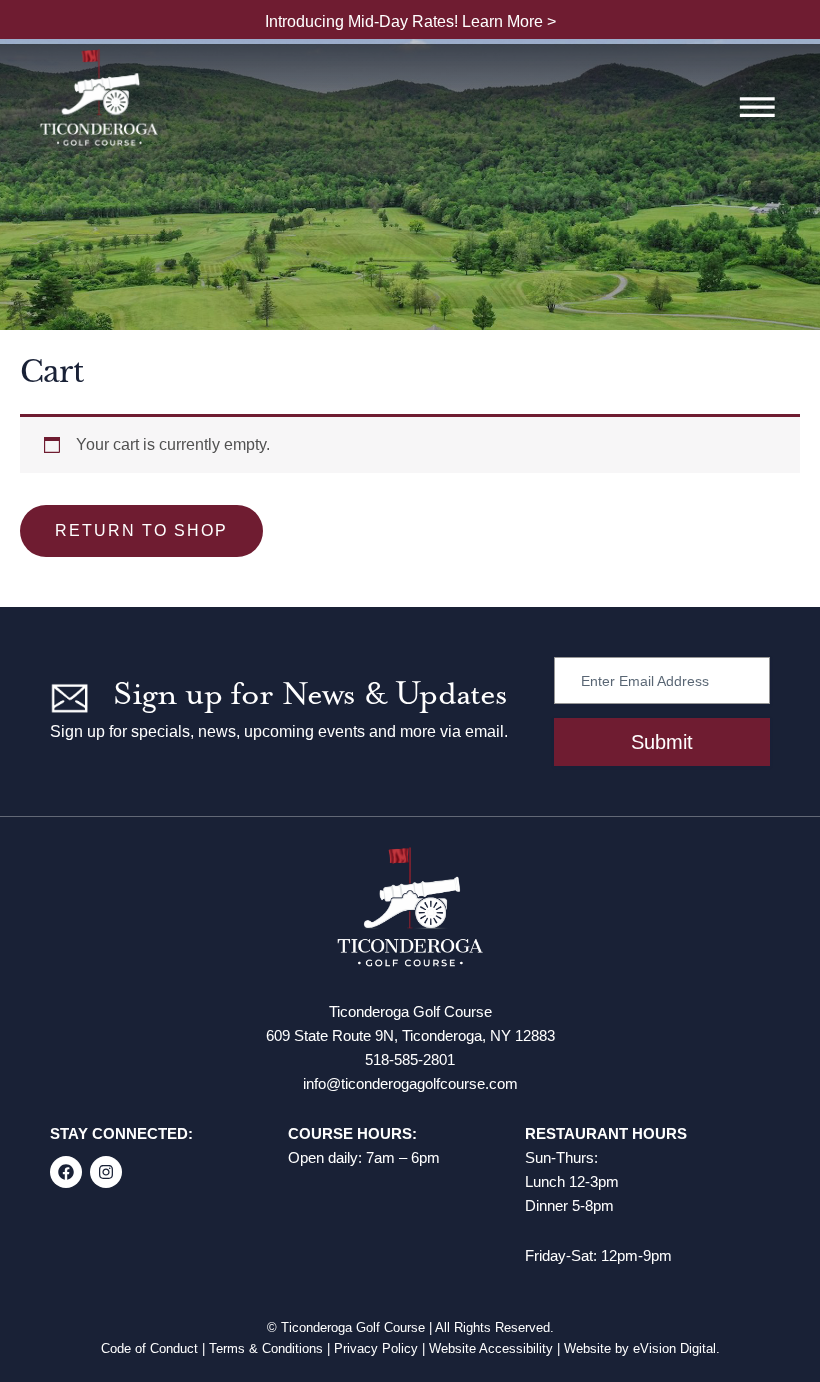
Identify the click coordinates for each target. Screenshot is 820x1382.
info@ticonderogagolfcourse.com (410, 1083)
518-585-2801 (410, 1059)
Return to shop (141, 530)
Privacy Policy (376, 1348)
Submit (662, 742)
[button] (757, 110)
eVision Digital (674, 1348)
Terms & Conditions (266, 1348)
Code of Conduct (149, 1348)
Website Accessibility (491, 1348)
